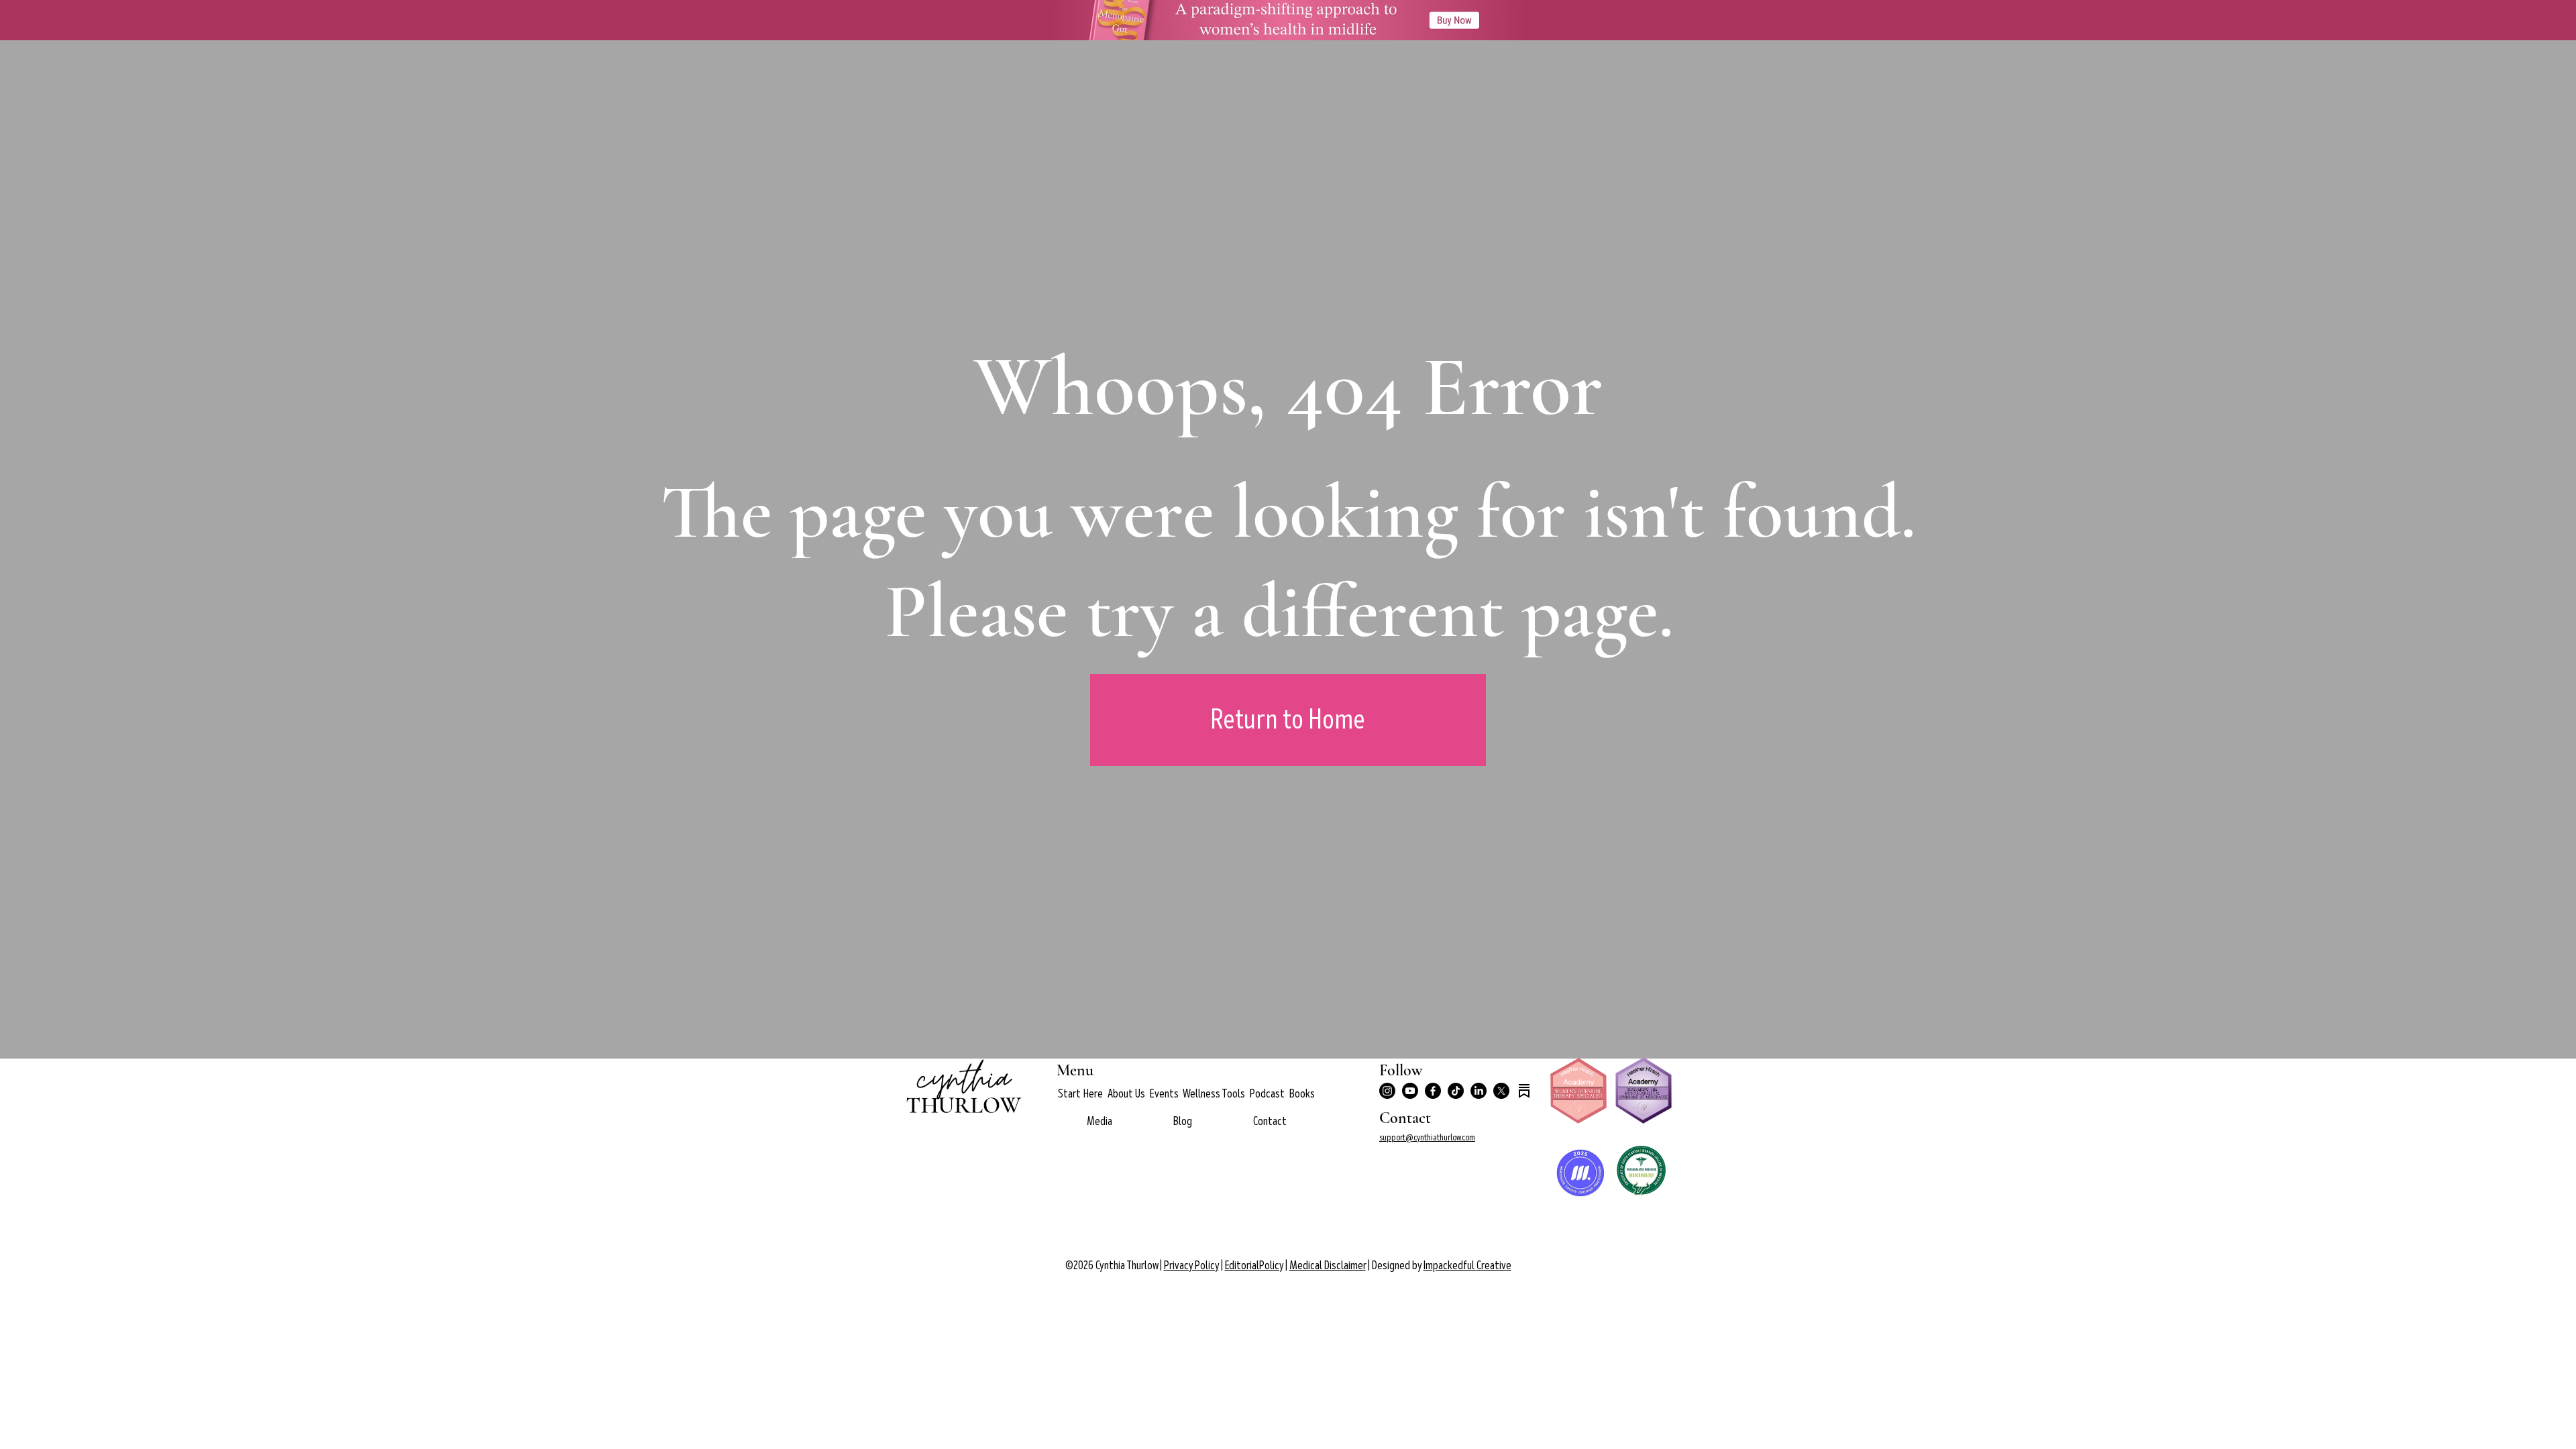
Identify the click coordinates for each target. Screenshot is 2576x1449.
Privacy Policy (1191, 1266)
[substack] (1524, 1091)
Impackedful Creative (1467, 1266)
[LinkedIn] (1479, 1091)
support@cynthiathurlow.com (1427, 1137)
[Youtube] (1410, 1091)
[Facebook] (1433, 1091)
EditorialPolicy (1254, 1266)
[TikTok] (1456, 1091)
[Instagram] (1387, 1091)
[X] (1501, 1091)
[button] (1126, 1094)
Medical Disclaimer (1328, 1266)
